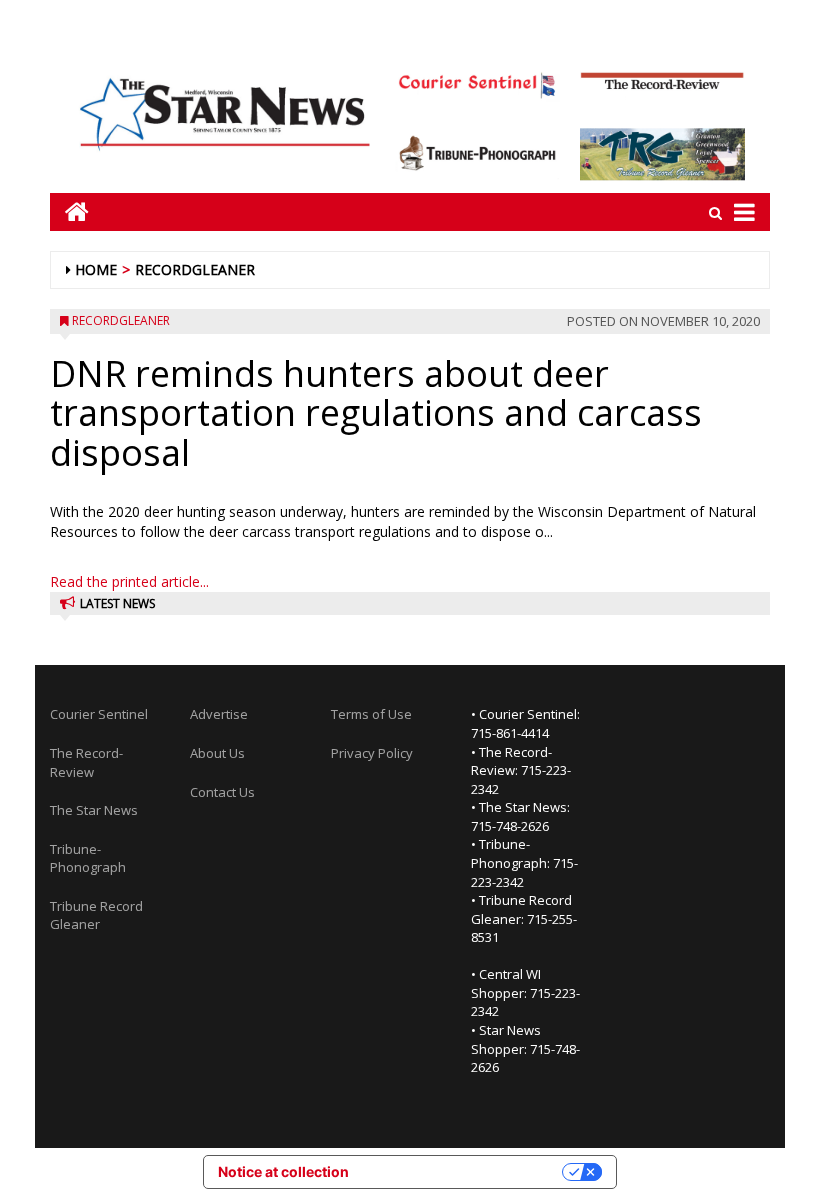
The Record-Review (86, 762)
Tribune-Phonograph (88, 858)
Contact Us (222, 792)
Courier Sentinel (99, 714)
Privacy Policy (372, 753)
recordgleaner (195, 269)
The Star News (94, 810)
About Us (217, 753)
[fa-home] (69, 211)
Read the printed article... (129, 581)
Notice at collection (283, 1171)
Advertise (219, 714)
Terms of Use (371, 714)
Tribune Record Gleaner (96, 915)
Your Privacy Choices (464, 1171)
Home (96, 269)
